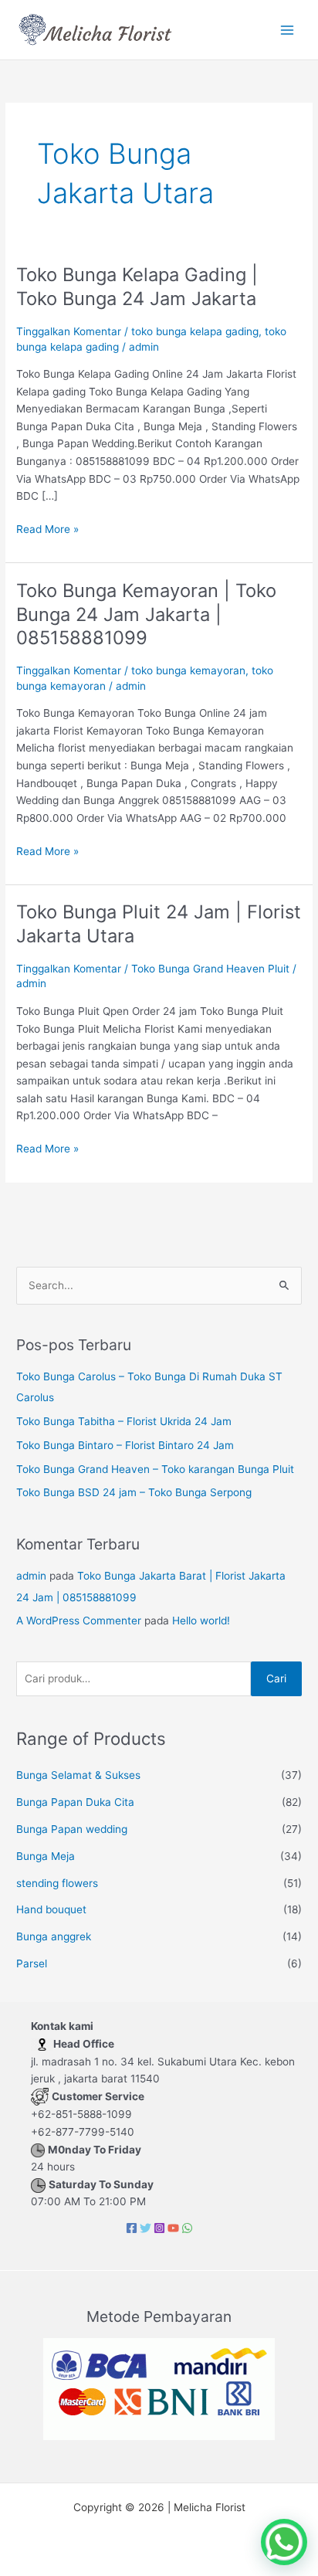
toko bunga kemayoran (188, 670)
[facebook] (132, 2228)
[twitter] (145, 2228)
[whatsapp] (187, 2228)
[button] (284, 2542)
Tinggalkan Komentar (69, 331)
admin (31, 1576)
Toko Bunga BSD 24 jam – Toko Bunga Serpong (134, 1492)
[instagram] (159, 2228)
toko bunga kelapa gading (195, 331)
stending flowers (57, 1883)
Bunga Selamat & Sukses (78, 1775)
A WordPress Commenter (79, 1621)
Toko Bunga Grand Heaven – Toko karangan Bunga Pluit (155, 1469)
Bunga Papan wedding (72, 1829)
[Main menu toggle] (288, 30)
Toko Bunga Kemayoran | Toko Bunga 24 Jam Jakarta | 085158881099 (146, 614)
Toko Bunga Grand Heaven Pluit (210, 969)
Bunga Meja (46, 1856)
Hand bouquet (51, 1909)
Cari (276, 1678)
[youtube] (173, 2228)
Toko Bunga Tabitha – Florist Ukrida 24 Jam (124, 1421)
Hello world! (201, 1621)
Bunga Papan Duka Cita (75, 1802)
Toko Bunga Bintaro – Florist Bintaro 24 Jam (125, 1445)
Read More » (47, 528)
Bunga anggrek (54, 1936)
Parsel (32, 1963)
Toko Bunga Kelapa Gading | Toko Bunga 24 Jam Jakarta (137, 287)
